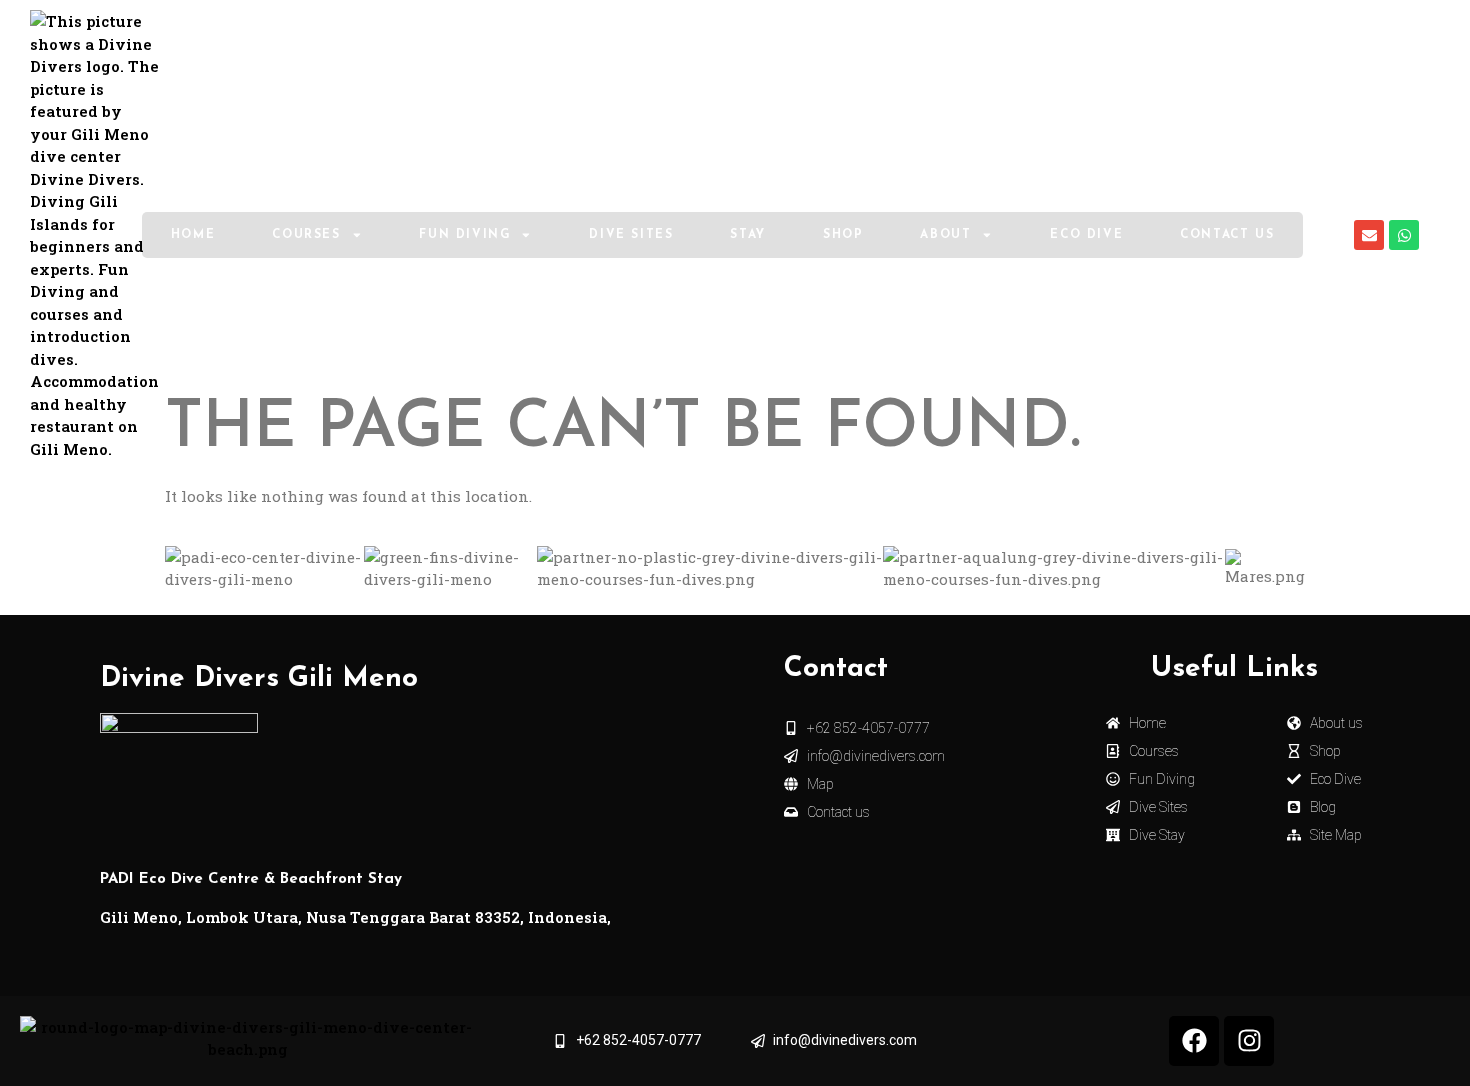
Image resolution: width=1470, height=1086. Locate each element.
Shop (843, 235)
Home (193, 235)
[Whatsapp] (1404, 235)
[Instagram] (1249, 1041)
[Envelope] (1369, 235)
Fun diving (464, 235)
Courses (306, 235)
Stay (747, 235)
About (945, 235)
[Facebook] (1194, 1041)
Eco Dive (1086, 235)
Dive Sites (631, 235)
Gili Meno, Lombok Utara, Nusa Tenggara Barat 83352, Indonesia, (355, 917)
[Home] (94, 235)
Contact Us (1227, 235)
